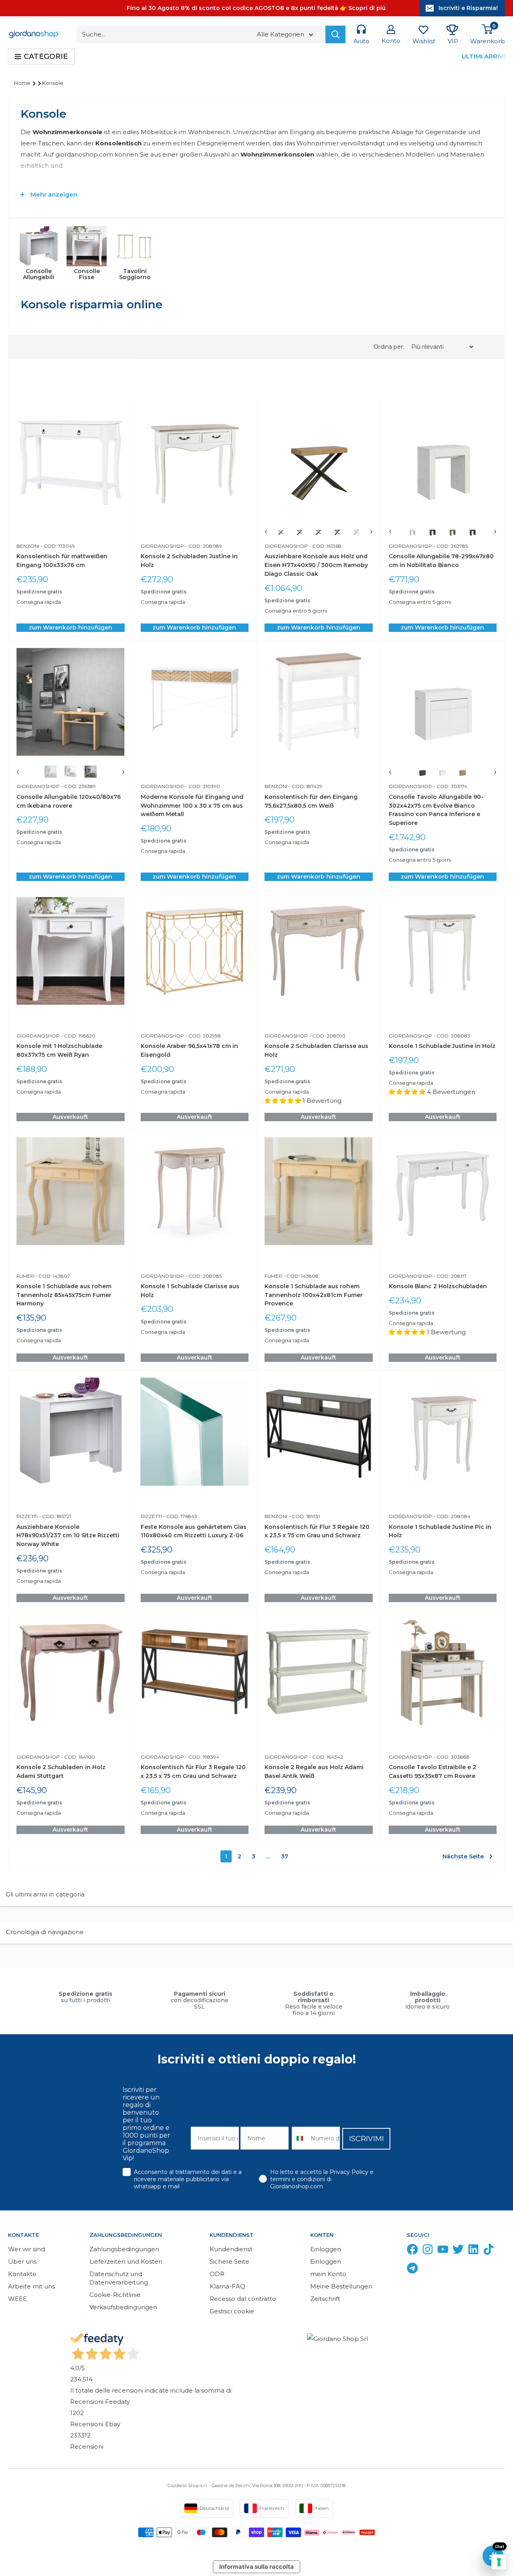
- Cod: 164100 (77, 1757)
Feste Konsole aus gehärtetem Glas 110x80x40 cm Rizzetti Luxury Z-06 (194, 1531)
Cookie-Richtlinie (115, 2295)
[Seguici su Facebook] (412, 2251)
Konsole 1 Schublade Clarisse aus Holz (190, 1291)
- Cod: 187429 (305, 786)
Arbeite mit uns (31, 2286)
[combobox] (299, 2138)
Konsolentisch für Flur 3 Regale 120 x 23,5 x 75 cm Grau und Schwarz (317, 1531)
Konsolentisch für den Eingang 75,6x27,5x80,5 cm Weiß (311, 801)
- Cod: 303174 (450, 786)
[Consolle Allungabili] (38, 246)
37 (285, 1856)
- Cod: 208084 (451, 1516)
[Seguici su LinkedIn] (473, 2251)
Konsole (53, 83)
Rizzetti (27, 1516)
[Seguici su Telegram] (412, 2270)
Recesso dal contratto (243, 2299)
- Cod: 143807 (52, 1276)
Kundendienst (231, 2249)
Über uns (22, 2261)
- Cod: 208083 (451, 1036)
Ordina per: (390, 347)
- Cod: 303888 (451, 1757)
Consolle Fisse (87, 274)
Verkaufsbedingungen (123, 2307)
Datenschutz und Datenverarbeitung (119, 2278)
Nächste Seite (463, 1856)
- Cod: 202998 (202, 1036)
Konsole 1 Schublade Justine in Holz (442, 1046)
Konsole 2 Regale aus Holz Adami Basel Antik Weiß (314, 1772)
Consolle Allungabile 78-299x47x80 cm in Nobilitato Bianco (441, 561)
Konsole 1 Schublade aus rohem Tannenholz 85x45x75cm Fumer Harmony (64, 1295)
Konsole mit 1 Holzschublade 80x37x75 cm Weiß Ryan (59, 1050)
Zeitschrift (325, 2299)
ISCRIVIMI (367, 2139)
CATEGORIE (46, 56)
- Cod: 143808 (300, 1276)
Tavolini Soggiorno (135, 274)
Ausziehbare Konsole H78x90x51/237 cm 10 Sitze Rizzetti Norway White (68, 1535)
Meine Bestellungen (341, 2286)
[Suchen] (335, 34)
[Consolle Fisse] (87, 246)
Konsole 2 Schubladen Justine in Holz (189, 561)
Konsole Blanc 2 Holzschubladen (438, 1286)
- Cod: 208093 (327, 1036)
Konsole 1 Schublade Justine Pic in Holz (440, 1531)
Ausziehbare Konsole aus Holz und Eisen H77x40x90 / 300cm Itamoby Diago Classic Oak (316, 565)
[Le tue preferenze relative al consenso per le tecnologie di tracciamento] (499, 2562)
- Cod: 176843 (180, 1516)
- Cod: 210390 (202, 786)
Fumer (25, 1276)
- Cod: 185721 (54, 1516)
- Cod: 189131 (304, 1516)
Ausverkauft (70, 1117)
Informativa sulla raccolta (256, 2567)
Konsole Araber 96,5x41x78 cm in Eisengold (189, 1050)
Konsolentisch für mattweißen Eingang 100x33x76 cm (62, 561)
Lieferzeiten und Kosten (126, 2261)
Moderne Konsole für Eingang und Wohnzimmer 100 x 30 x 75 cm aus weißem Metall (192, 805)
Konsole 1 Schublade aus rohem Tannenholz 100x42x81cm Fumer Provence (314, 1295)
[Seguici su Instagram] (428, 2251)
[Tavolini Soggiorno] (135, 246)
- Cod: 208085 (203, 1276)
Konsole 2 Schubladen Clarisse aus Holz (316, 1050)
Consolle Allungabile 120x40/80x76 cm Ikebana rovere (69, 801)
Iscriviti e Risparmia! (468, 8)
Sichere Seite (229, 2261)
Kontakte (22, 2274)
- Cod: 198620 (78, 1036)
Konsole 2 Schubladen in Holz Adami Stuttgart (61, 1772)
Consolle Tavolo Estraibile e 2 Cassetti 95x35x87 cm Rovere (432, 1772)
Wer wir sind (26, 2249)
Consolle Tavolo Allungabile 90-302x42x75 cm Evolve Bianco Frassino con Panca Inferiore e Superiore (436, 810)
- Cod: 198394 (202, 1757)
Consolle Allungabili (38, 274)
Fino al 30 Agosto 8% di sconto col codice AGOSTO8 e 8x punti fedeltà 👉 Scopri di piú (256, 8)
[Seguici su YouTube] (443, 2251)
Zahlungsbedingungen (124, 2249)
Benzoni (28, 546)
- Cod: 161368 (325, 546)
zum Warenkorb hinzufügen (71, 627)
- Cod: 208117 (449, 1276)
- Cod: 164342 (325, 1757)
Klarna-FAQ (227, 2286)
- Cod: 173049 (57, 546)
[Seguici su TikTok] (489, 2251)
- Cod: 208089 (203, 546)
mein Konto (328, 2274)
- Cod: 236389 (78, 786)
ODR (217, 2274)
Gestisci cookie (232, 2311)
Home (23, 83)
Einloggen (326, 2249)
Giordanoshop (162, 546)
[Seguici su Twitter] (458, 2251)
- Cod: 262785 (450, 546)
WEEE (17, 2299)
